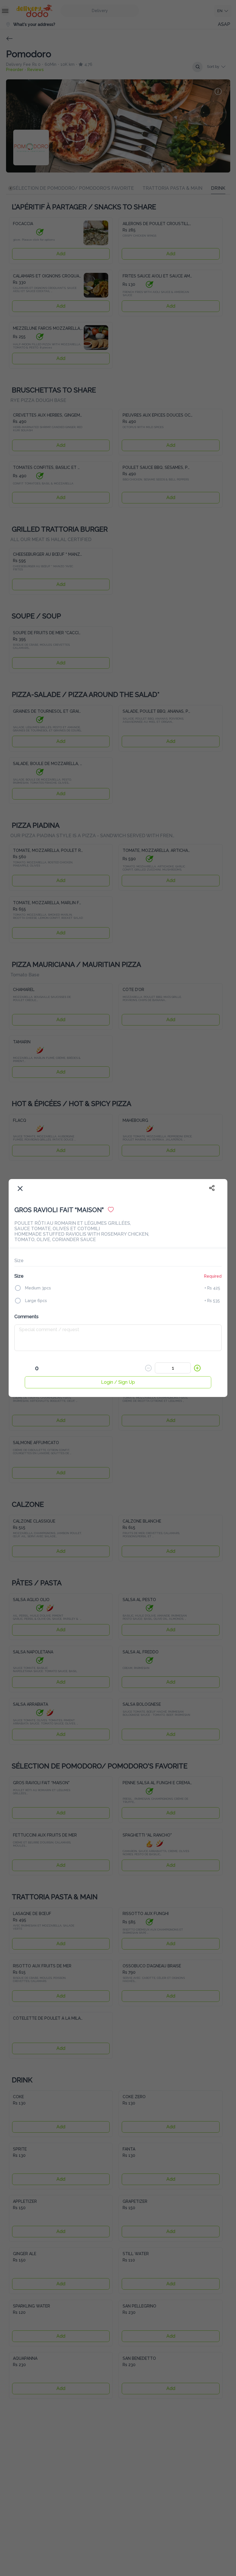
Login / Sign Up (118, 1382)
